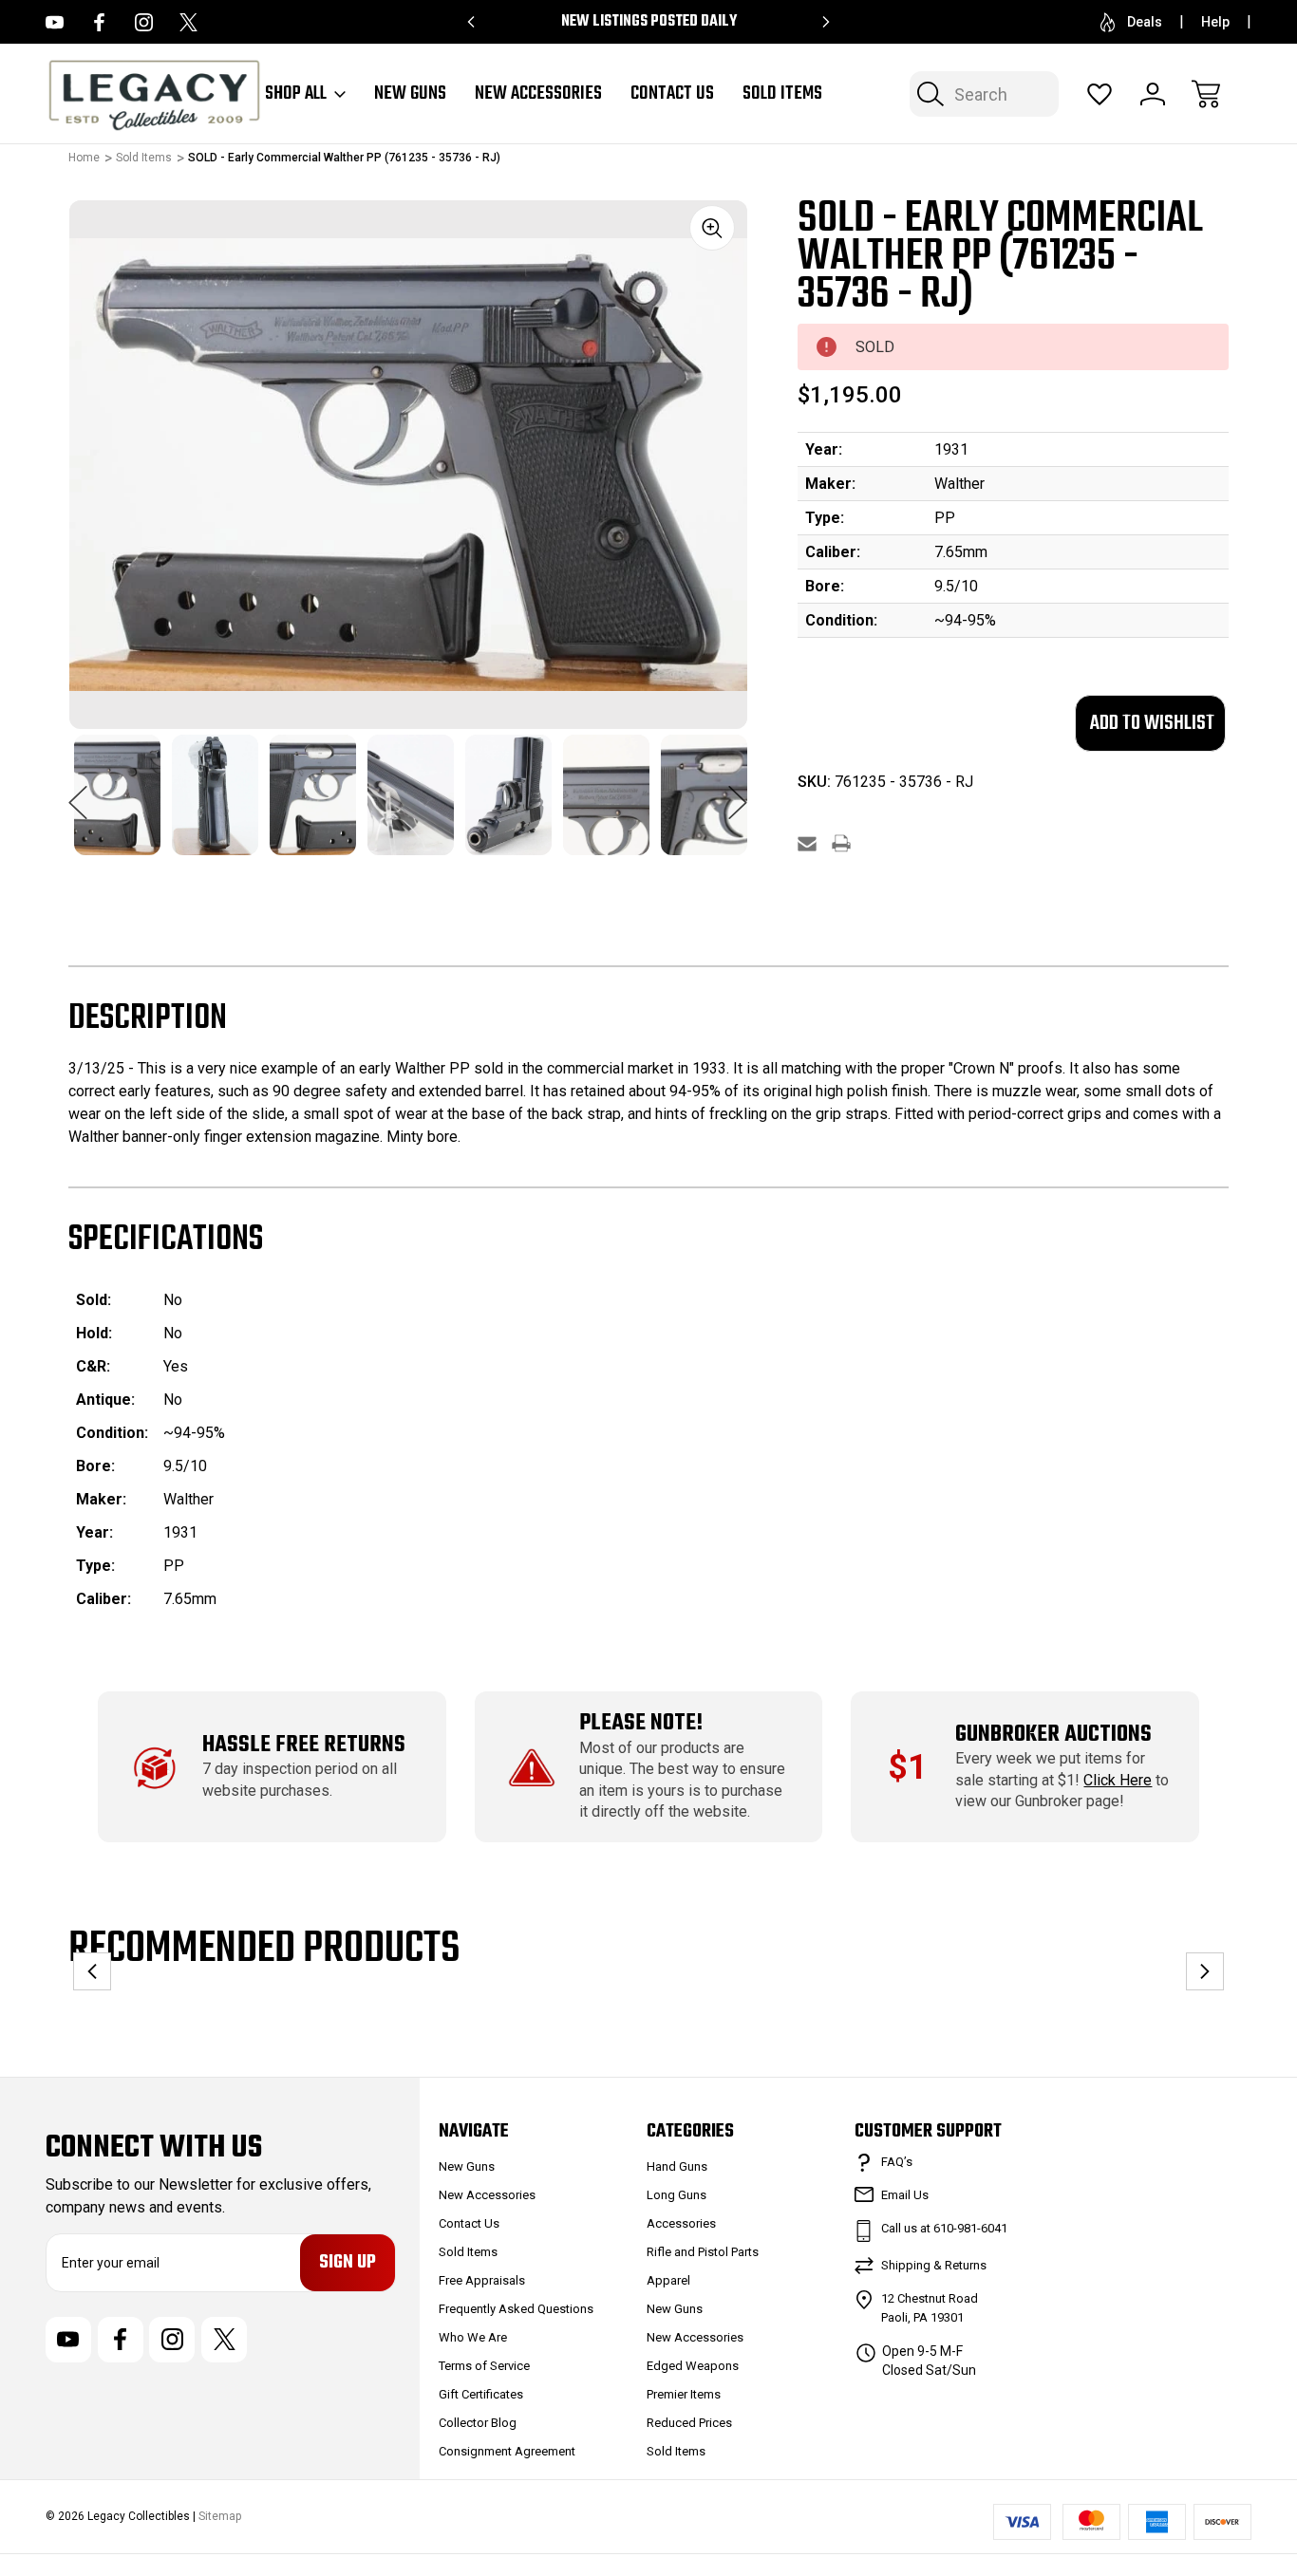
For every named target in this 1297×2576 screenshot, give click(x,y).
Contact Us (672, 94)
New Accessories (538, 94)
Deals (1145, 22)
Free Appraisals (482, 2280)
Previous (78, 793)
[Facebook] (99, 22)
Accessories (681, 2223)
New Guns (410, 94)
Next (738, 793)
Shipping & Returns (934, 2265)
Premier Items (684, 2394)
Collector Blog (478, 2423)
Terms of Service (484, 2366)
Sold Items (782, 94)
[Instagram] (144, 22)
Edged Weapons (693, 2366)
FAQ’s (897, 2162)
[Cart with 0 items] (1206, 94)
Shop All (296, 94)
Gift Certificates (481, 2394)
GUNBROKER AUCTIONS (1053, 1735)
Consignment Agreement (507, 2451)
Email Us (905, 2195)
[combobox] (984, 94)
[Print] (841, 843)
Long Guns (677, 2195)
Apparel (668, 2280)
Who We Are (473, 2337)
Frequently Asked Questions (516, 2309)
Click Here (1118, 1780)
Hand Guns (677, 2166)
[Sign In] (1153, 94)
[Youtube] (55, 22)
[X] (188, 22)
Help (1215, 22)
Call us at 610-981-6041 (944, 2228)
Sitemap (220, 2516)
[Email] (807, 843)
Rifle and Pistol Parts (703, 2252)
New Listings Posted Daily (649, 22)
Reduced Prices (689, 2423)
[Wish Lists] (1100, 94)
